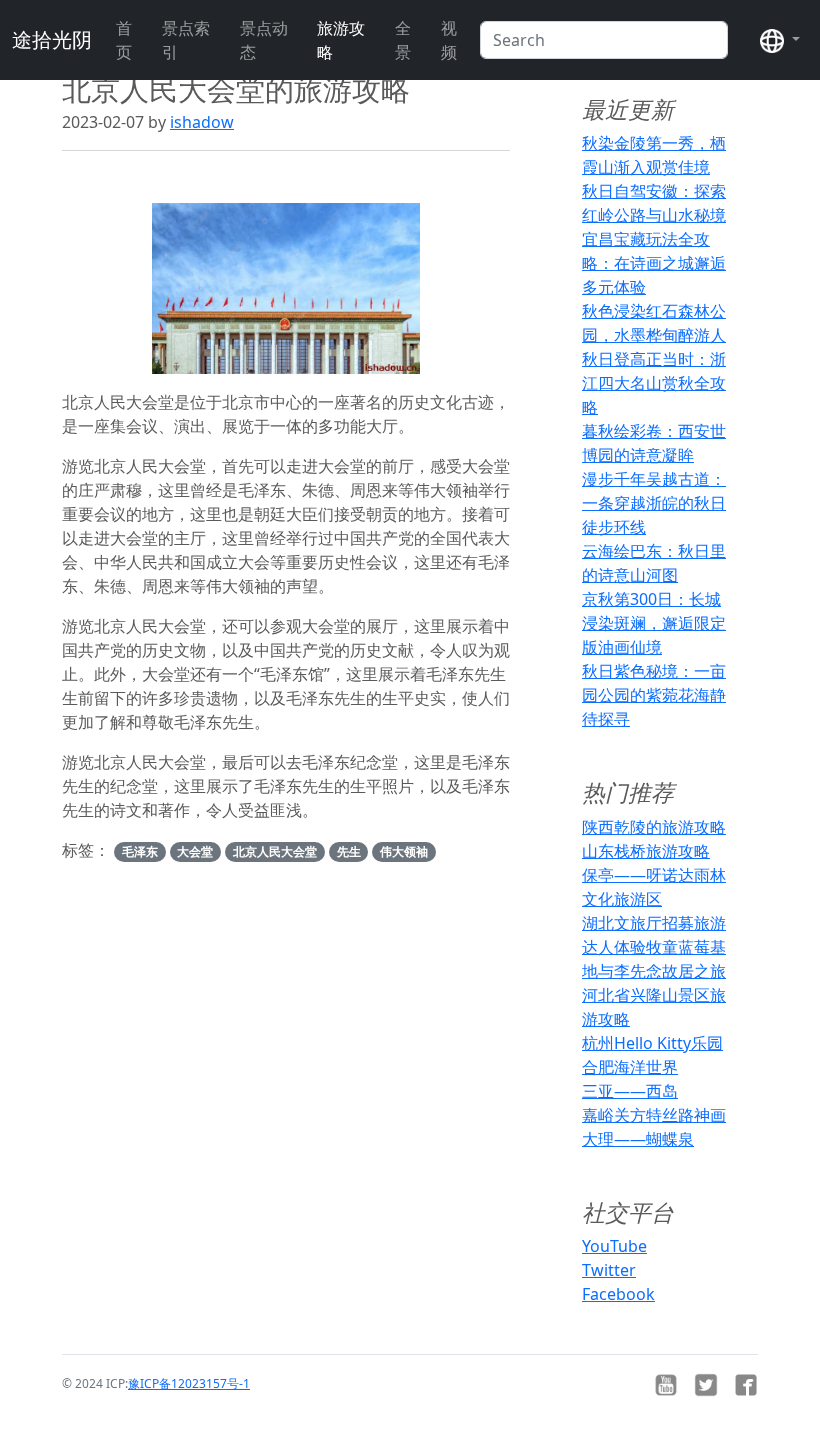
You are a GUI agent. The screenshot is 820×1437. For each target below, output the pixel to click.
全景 (403, 40)
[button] (780, 40)
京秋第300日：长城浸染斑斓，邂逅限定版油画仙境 (654, 623)
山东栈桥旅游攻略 (646, 851)
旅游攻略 (341, 40)
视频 (449, 40)
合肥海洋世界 (630, 1067)
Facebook (618, 1294)
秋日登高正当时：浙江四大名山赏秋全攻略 (654, 383)
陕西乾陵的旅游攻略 (654, 827)
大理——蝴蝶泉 (638, 1139)
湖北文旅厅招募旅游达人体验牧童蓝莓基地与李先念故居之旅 (654, 947)
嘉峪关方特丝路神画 (654, 1115)
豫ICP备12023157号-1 (189, 1383)
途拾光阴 (52, 39)
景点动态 (264, 40)
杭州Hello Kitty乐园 (652, 1043)
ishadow (202, 122)
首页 (124, 40)
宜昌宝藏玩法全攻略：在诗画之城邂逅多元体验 (654, 263)
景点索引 (186, 40)
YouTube (614, 1246)
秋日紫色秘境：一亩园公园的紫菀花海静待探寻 (654, 695)
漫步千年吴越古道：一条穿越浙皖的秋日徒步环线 (654, 503)
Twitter (609, 1270)
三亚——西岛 (630, 1091)
